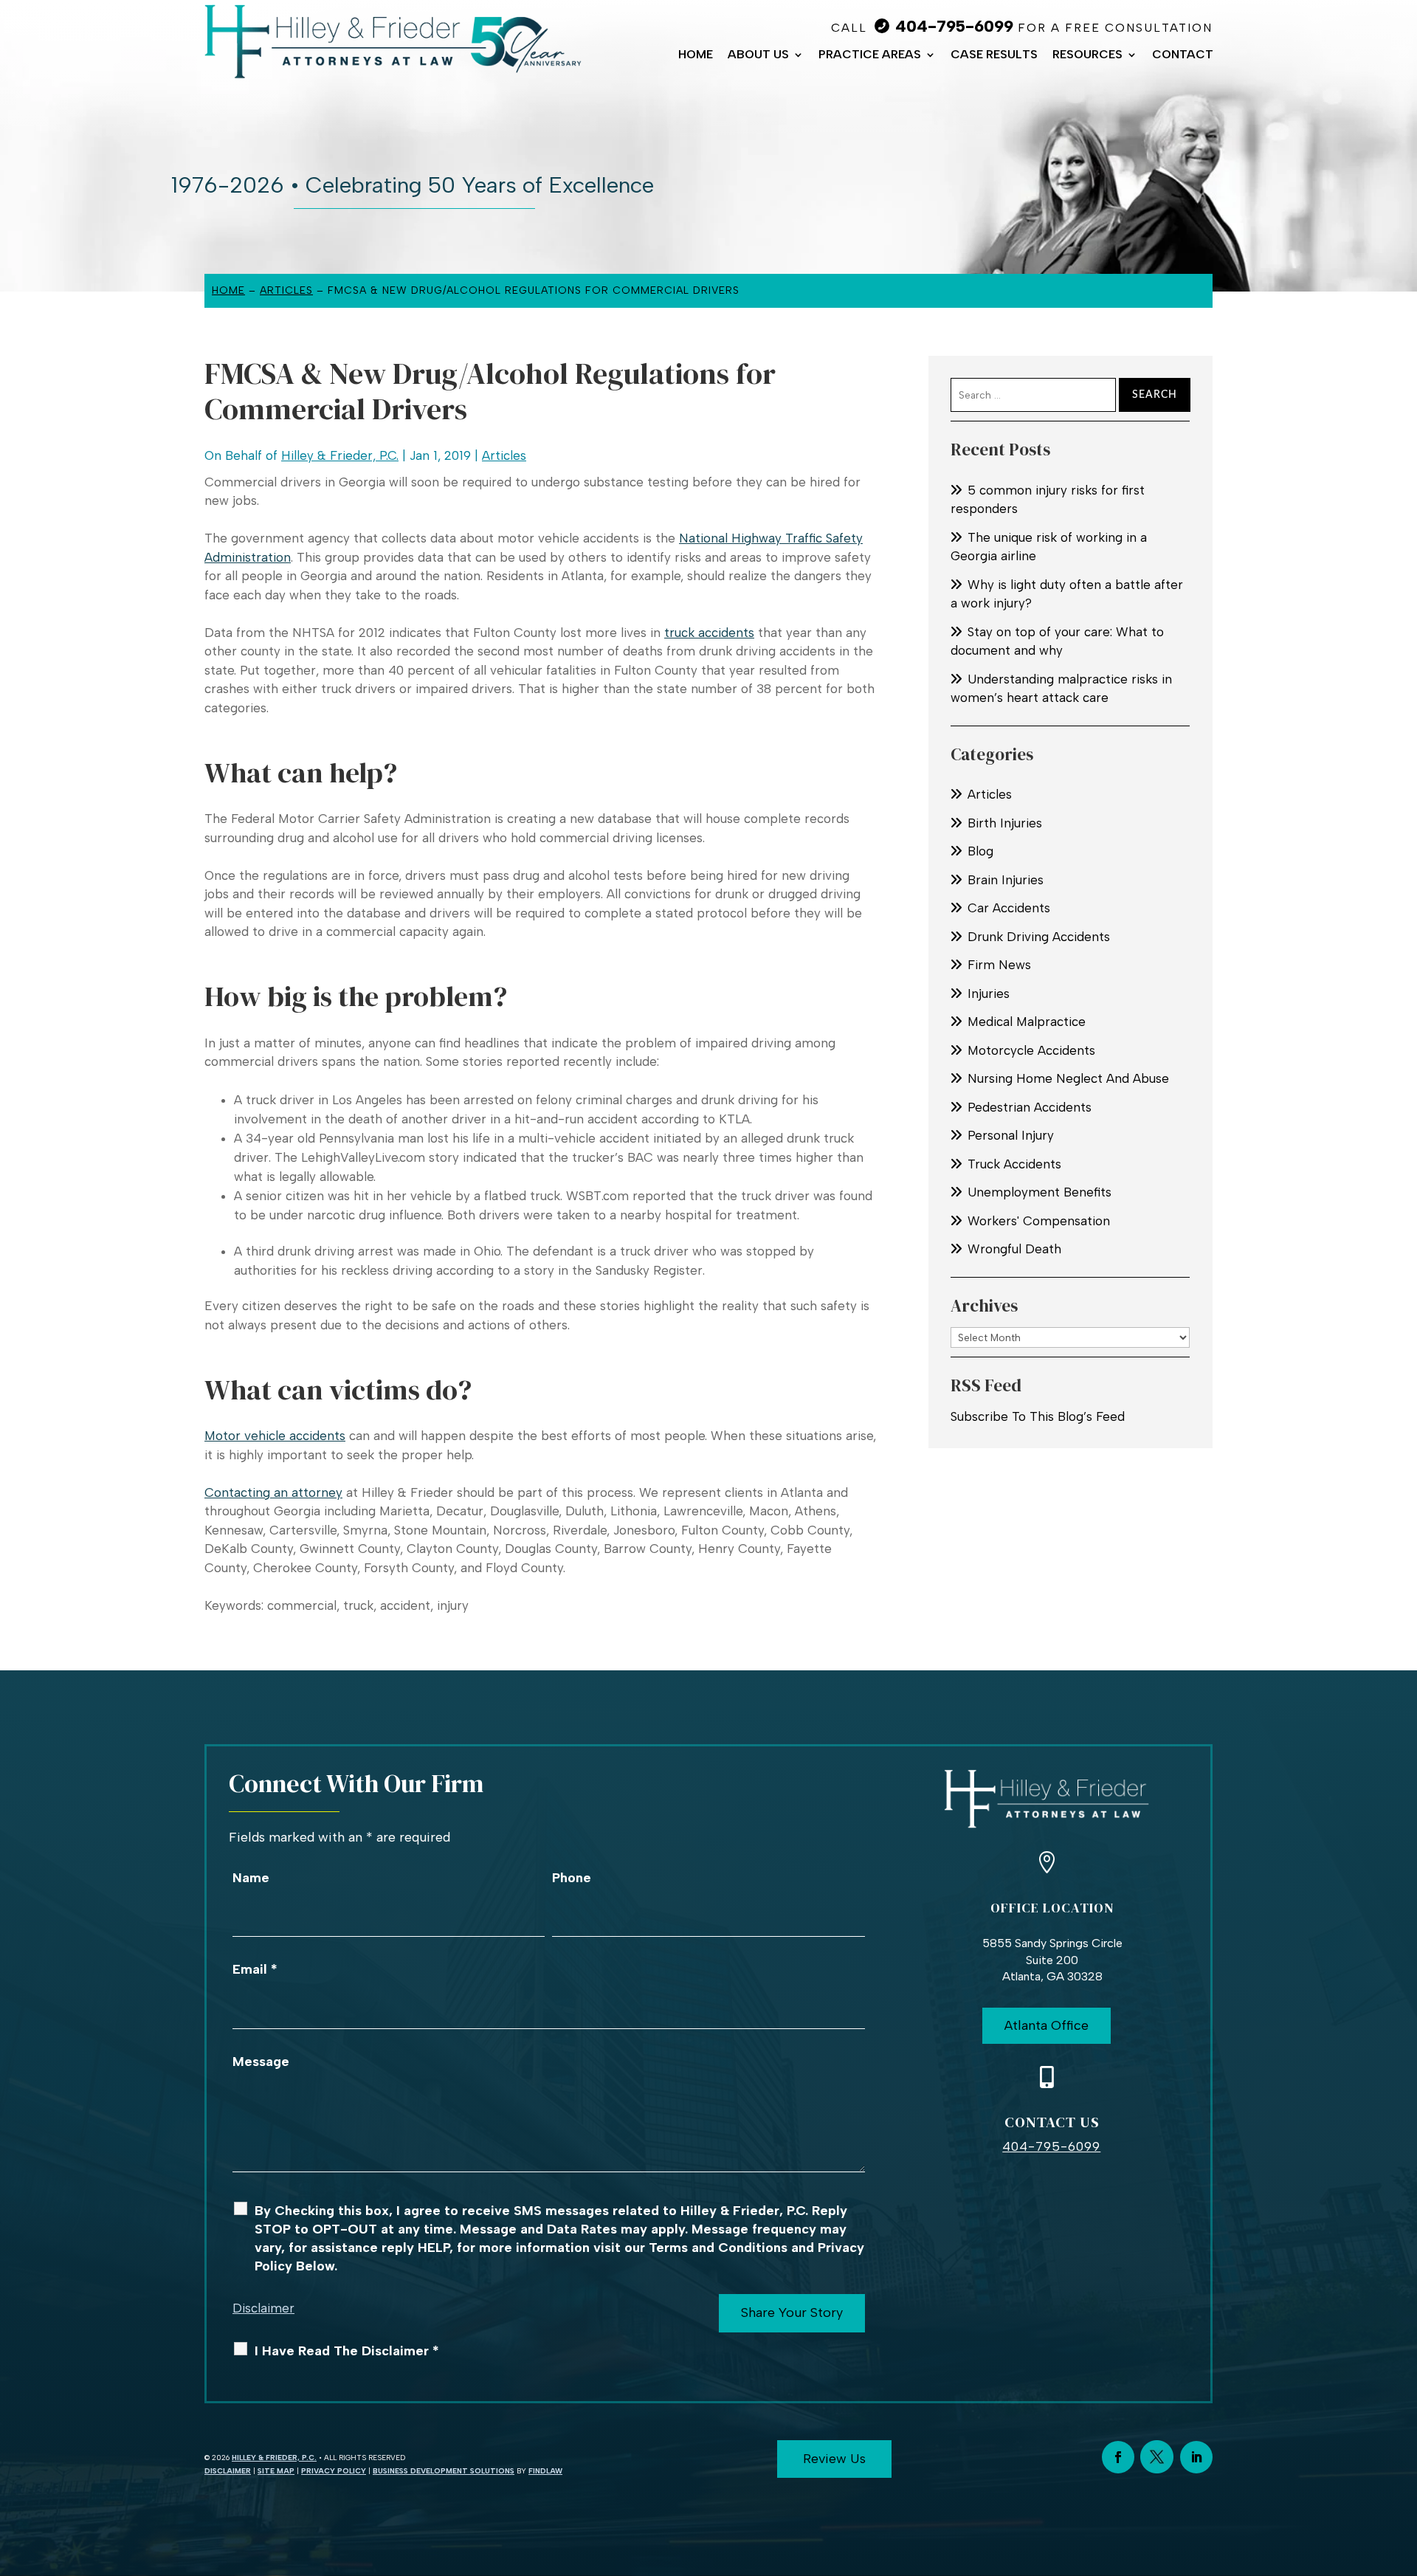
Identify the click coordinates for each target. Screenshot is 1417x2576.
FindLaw (545, 2471)
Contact (1183, 55)
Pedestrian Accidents (1030, 1107)
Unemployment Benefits (1040, 1192)
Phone (572, 1878)
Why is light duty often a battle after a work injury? (1067, 594)
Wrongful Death (1014, 1249)
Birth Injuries (1005, 823)
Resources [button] (1087, 55)
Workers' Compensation (1039, 1221)
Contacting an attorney (273, 1492)
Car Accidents (1009, 908)
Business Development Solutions (444, 2471)
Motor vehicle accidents (275, 1436)
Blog (980, 851)
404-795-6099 (954, 26)
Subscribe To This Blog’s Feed (1038, 1416)
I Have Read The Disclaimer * (347, 2351)
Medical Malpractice (1027, 1022)
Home (696, 55)
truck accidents (709, 633)
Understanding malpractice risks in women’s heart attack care (1061, 689)
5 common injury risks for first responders (1048, 500)
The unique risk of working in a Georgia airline (1049, 547)
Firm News (999, 965)
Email (255, 1969)
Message (261, 2062)
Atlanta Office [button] (1047, 2025)
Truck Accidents (1014, 1164)
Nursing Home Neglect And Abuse (1068, 1078)
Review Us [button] (834, 2459)
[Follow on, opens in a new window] (1157, 2457)
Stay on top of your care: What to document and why (1057, 641)
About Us (758, 55)
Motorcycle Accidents (1031, 1050)
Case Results (994, 55)
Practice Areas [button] (870, 55)
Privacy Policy (334, 2471)
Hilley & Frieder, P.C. (340, 455)
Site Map (276, 2471)
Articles (504, 455)
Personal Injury (1011, 1135)
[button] (1402, 2469)
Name (251, 1878)
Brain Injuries (1006, 880)
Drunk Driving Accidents (1039, 937)
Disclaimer (263, 2308)
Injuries (989, 993)
